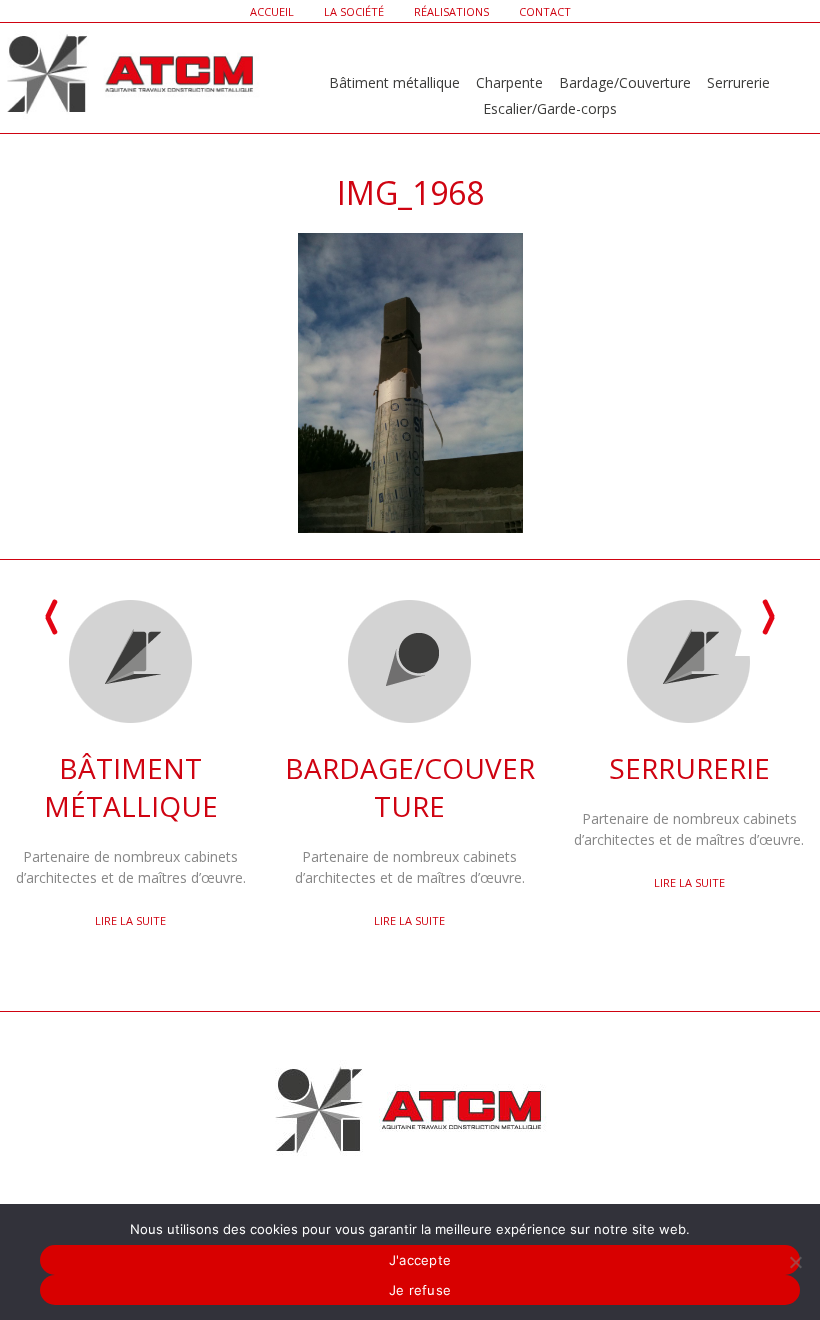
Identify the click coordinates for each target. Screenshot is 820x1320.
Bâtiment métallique (394, 82)
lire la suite (130, 920)
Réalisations (451, 11)
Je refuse (420, 1290)
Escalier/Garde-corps (550, 108)
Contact (545, 11)
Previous (52, 617)
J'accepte (420, 1260)
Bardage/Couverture (625, 82)
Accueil (272, 11)
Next (767, 617)
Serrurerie (738, 82)
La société (354, 11)
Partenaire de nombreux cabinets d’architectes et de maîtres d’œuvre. (131, 818)
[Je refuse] (795, 1262)
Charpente (509, 82)
